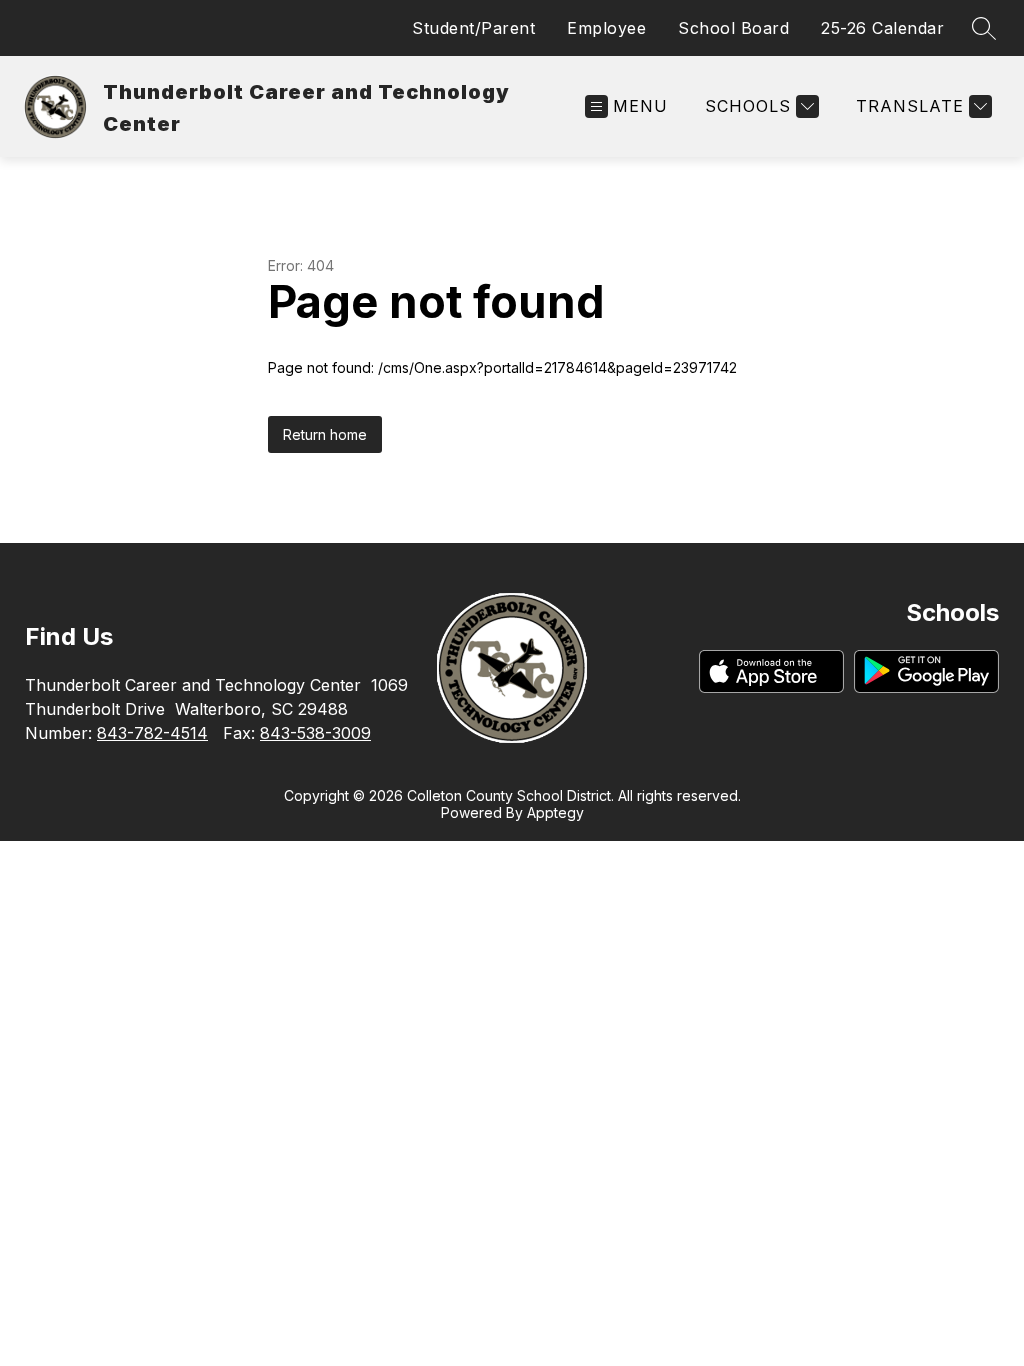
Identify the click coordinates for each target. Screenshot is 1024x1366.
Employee (606, 28)
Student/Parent (473, 28)
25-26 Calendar (882, 28)
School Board (733, 28)
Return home (325, 434)
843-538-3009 (315, 733)
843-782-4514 (152, 733)
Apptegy (555, 812)
